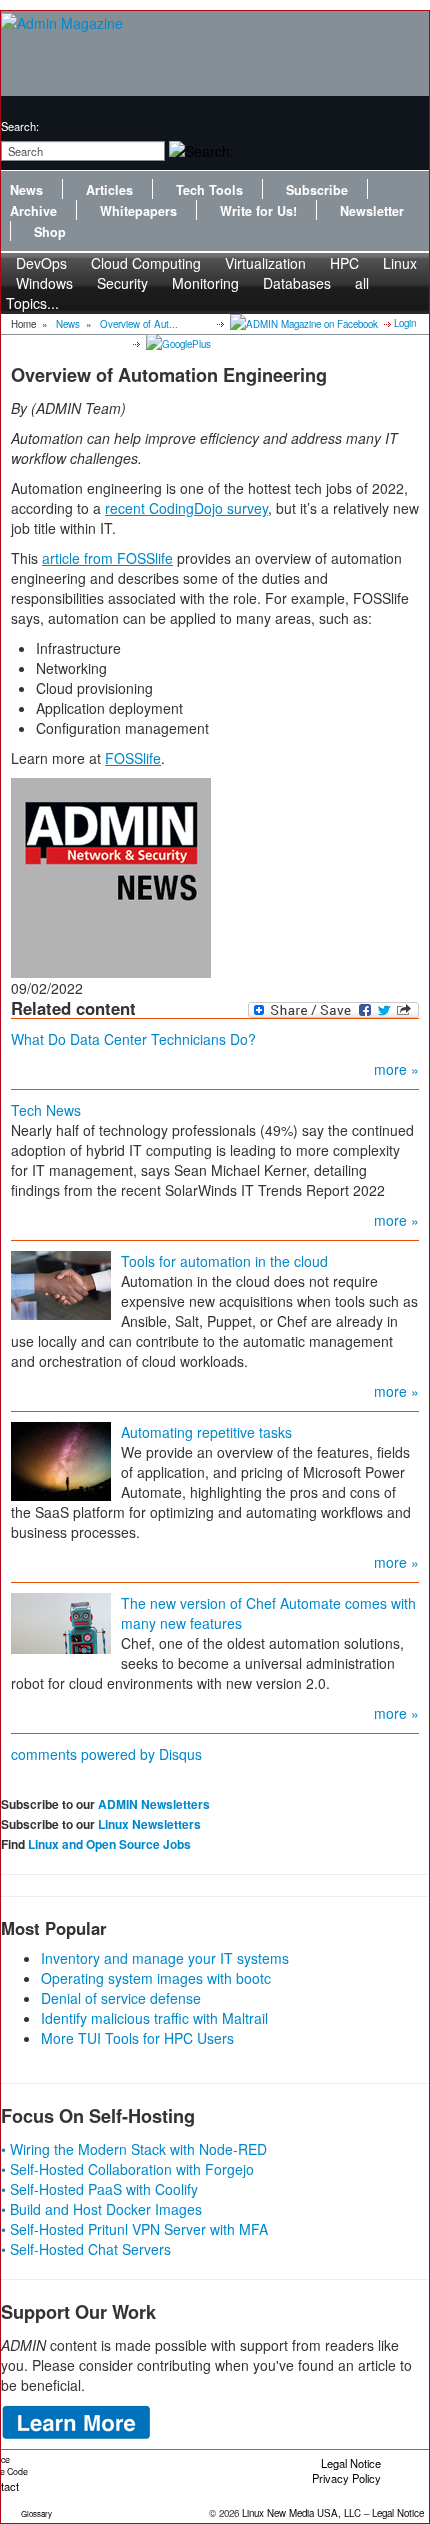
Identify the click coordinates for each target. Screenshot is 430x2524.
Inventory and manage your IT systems (165, 1958)
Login (405, 323)
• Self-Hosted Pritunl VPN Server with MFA (134, 2229)
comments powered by (106, 1754)
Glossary (36, 2513)
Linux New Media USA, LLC (301, 2513)
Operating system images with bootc (156, 1978)
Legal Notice (351, 2463)
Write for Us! (258, 211)
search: (20, 126)
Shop (50, 232)
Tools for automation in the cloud (224, 1261)
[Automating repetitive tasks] (61, 1459)
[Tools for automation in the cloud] (61, 1283)
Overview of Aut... (139, 324)
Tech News (46, 1110)
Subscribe (317, 190)
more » (396, 1069)
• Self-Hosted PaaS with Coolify (99, 2189)
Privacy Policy (346, 2478)
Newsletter (372, 211)
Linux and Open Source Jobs (109, 1844)
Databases (297, 283)
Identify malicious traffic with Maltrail (154, 2018)
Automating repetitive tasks (206, 1432)
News (26, 190)
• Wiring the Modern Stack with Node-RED (134, 2149)
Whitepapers (138, 211)
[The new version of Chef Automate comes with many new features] (61, 1621)
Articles (109, 190)
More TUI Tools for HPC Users (137, 2038)
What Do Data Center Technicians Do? (133, 1039)
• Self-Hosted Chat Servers (86, 2249)
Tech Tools (209, 190)
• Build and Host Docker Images (101, 2209)
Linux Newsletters (149, 1824)
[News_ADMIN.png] (111, 876)
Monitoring (205, 283)
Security (122, 283)
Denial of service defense (121, 1998)
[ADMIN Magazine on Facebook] (302, 323)
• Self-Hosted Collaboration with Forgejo (127, 2169)
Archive (33, 211)
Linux (400, 263)
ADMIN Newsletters (154, 1804)
